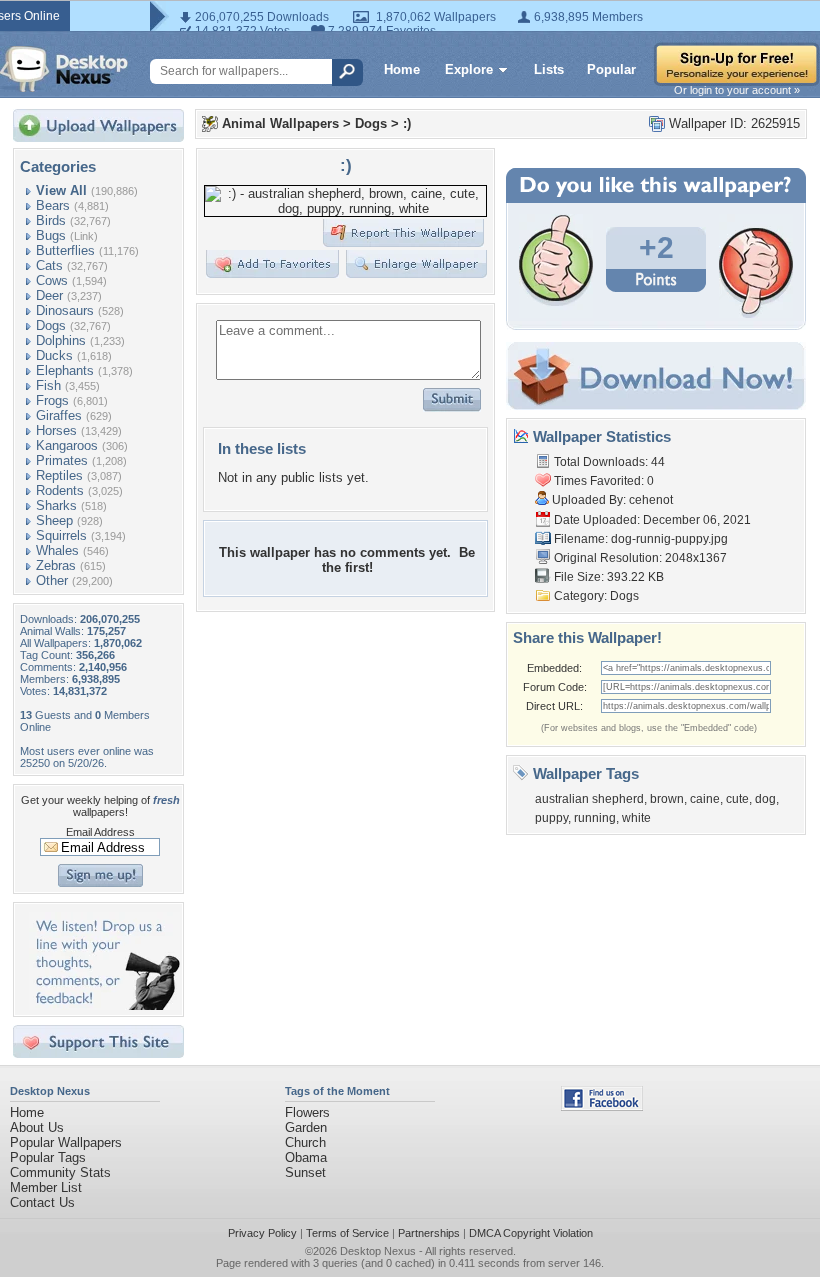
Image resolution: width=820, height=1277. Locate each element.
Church (305, 1142)
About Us (37, 1127)
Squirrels (61, 535)
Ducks (54, 355)
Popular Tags (48, 1157)
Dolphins (61, 340)
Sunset (305, 1172)
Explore (469, 69)
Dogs (51, 325)
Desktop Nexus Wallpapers (64, 69)
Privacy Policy (262, 1233)
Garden (306, 1127)
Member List (46, 1187)
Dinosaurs (65, 310)
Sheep (54, 520)
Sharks (56, 505)
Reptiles (59, 475)
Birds (51, 220)
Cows (52, 280)
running (595, 818)
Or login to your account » (737, 90)
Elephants (65, 370)
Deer (49, 295)
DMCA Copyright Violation (531, 1233)
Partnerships (429, 1233)
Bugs (51, 235)
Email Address (100, 832)
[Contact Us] (104, 1005)
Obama (306, 1157)
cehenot (651, 500)
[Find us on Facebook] (602, 1106)
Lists (549, 69)
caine (705, 799)
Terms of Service (347, 1233)
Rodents (60, 490)
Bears (53, 205)
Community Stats (60, 1172)
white (636, 818)
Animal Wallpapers (280, 123)
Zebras (56, 565)
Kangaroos (67, 445)
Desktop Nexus (378, 1251)
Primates (62, 460)
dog (765, 799)
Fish (48, 385)
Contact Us (42, 1202)
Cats (49, 265)
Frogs (52, 400)
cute (737, 799)
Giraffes (59, 415)
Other (52, 580)
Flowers (307, 1112)
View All (61, 190)
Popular (611, 69)
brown (667, 799)
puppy (551, 818)
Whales (57, 550)
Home (402, 69)
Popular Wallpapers (66, 1142)
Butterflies (65, 250)
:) (407, 123)
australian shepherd (589, 799)
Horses (56, 430)
